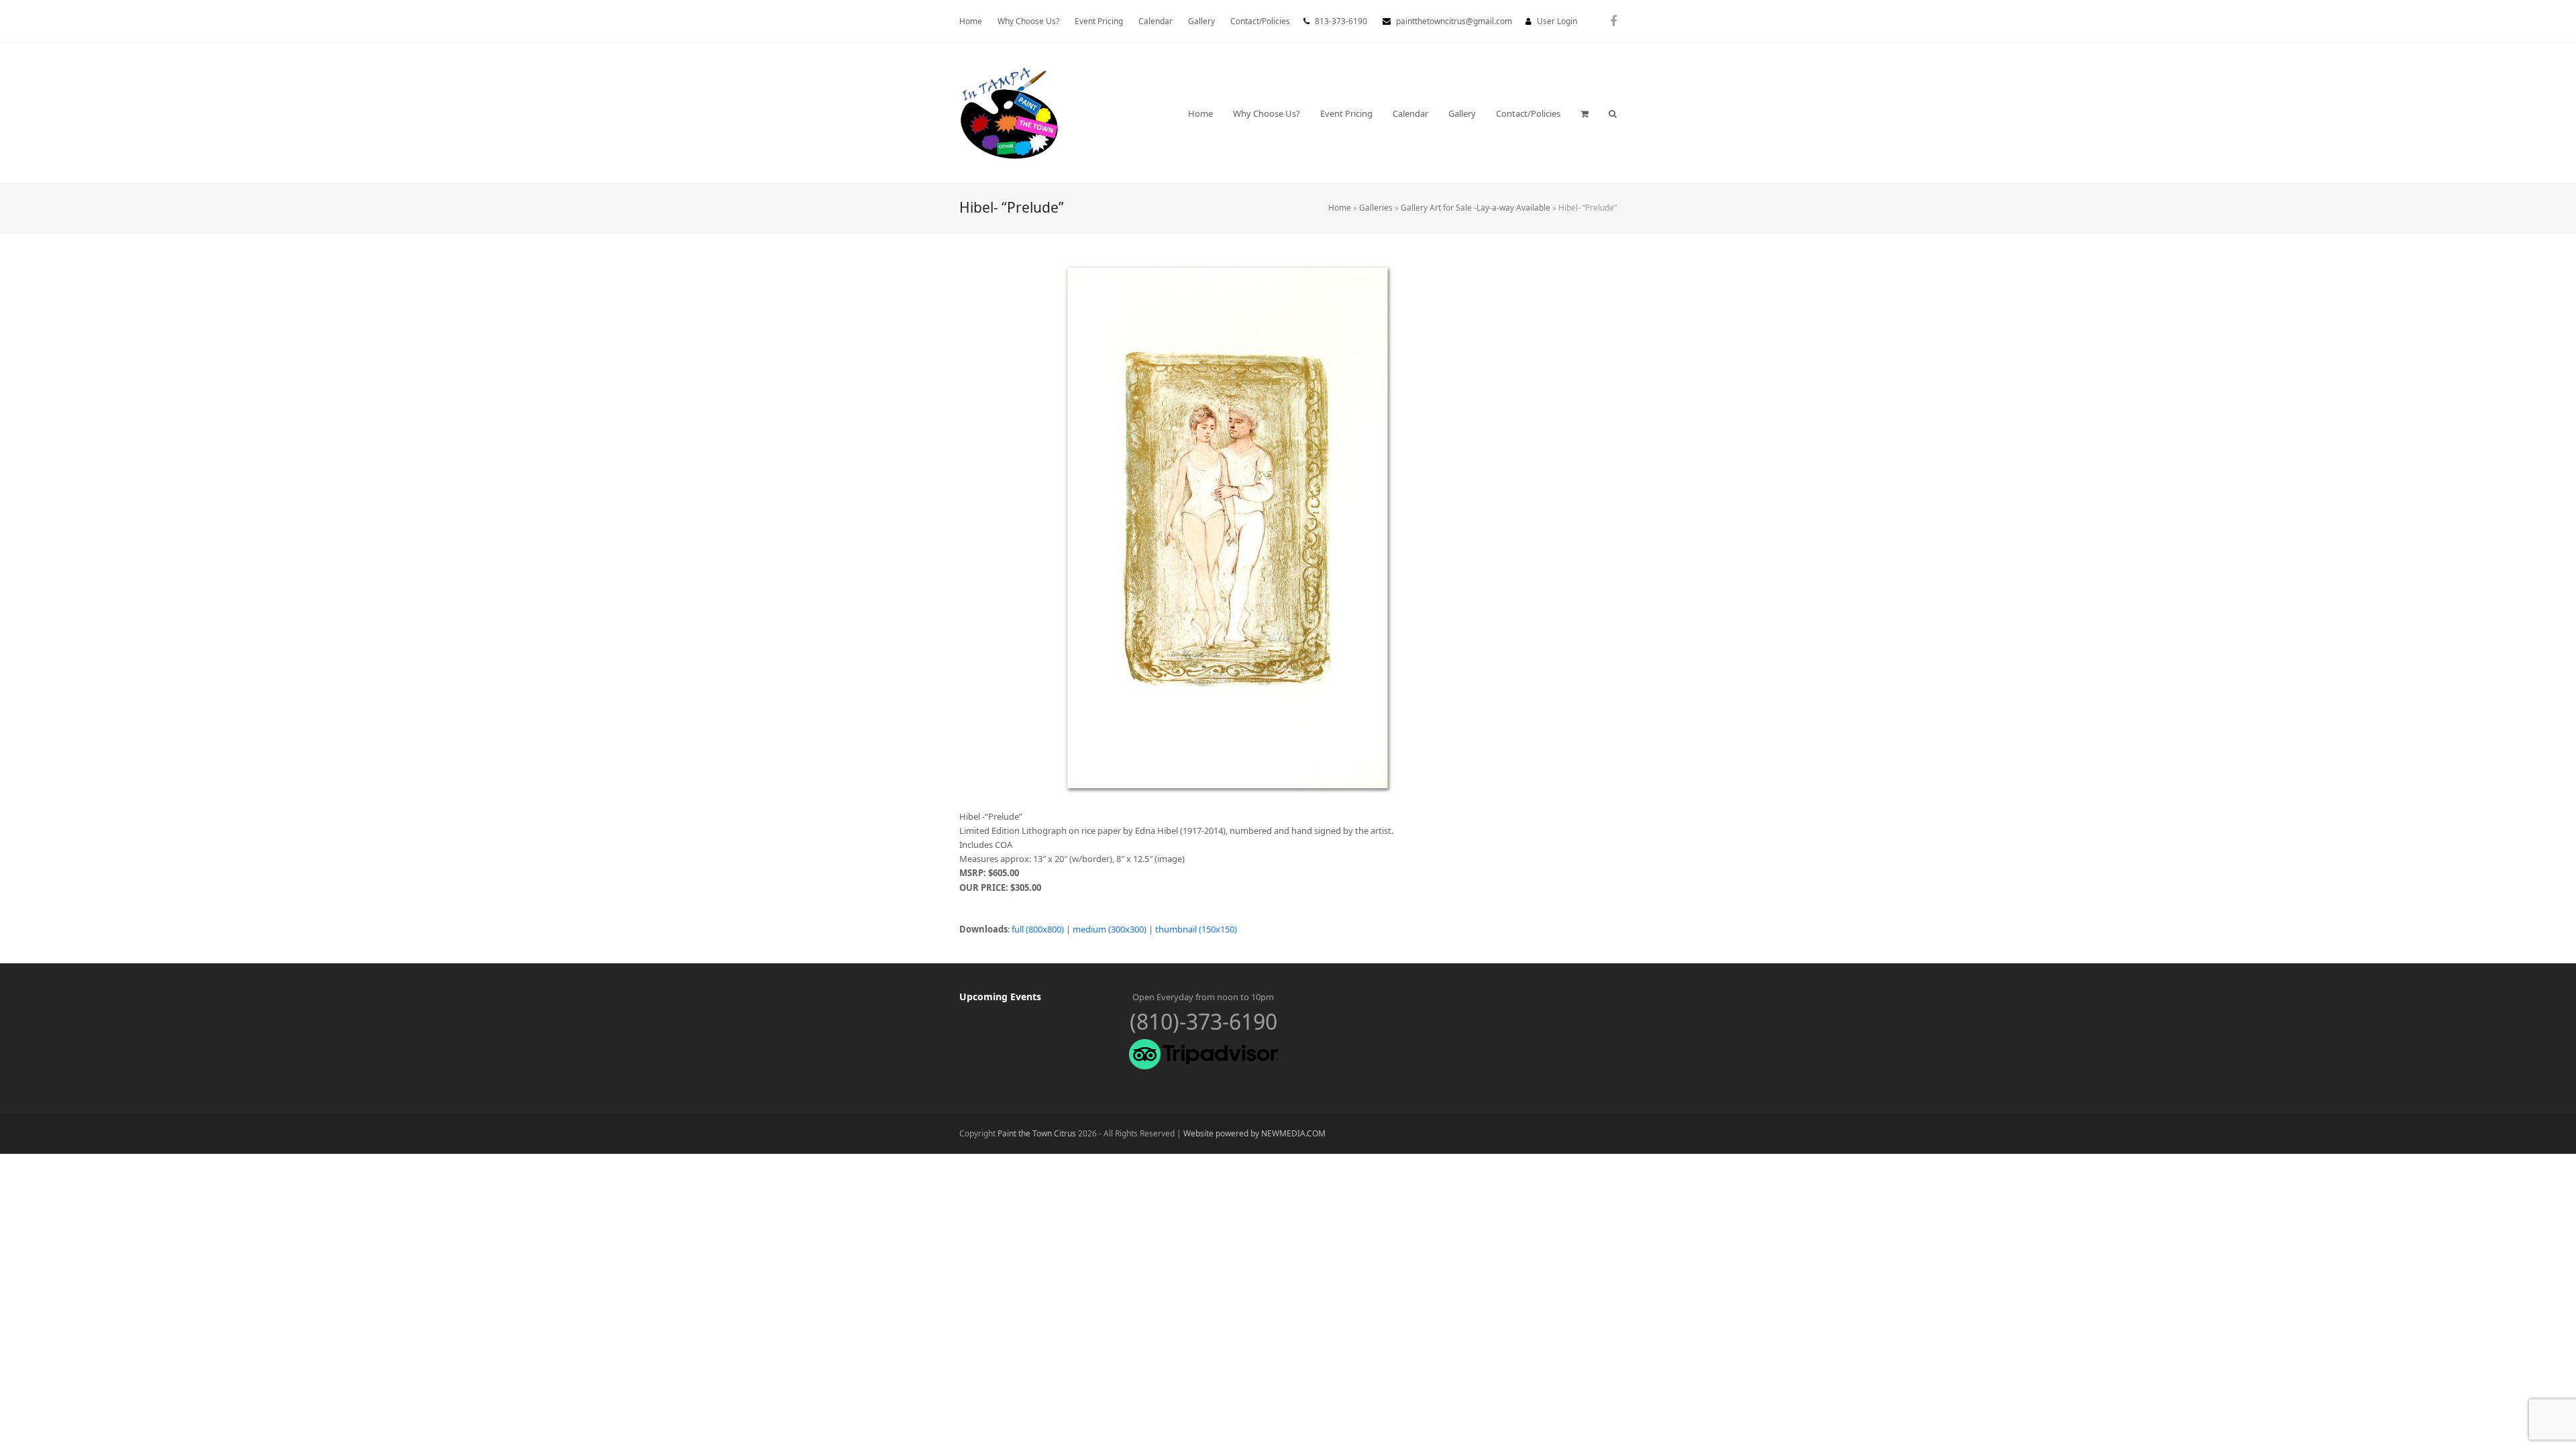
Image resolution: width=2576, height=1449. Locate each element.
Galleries (1376, 208)
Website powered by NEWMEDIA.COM (1254, 1133)
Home (1340, 208)
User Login (1557, 21)
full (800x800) (1038, 929)
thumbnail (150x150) (1196, 929)
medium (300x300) (1110, 929)
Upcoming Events (1000, 997)
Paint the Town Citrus (1037, 1133)
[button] (1585, 113)
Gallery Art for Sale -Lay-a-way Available (1475, 208)
